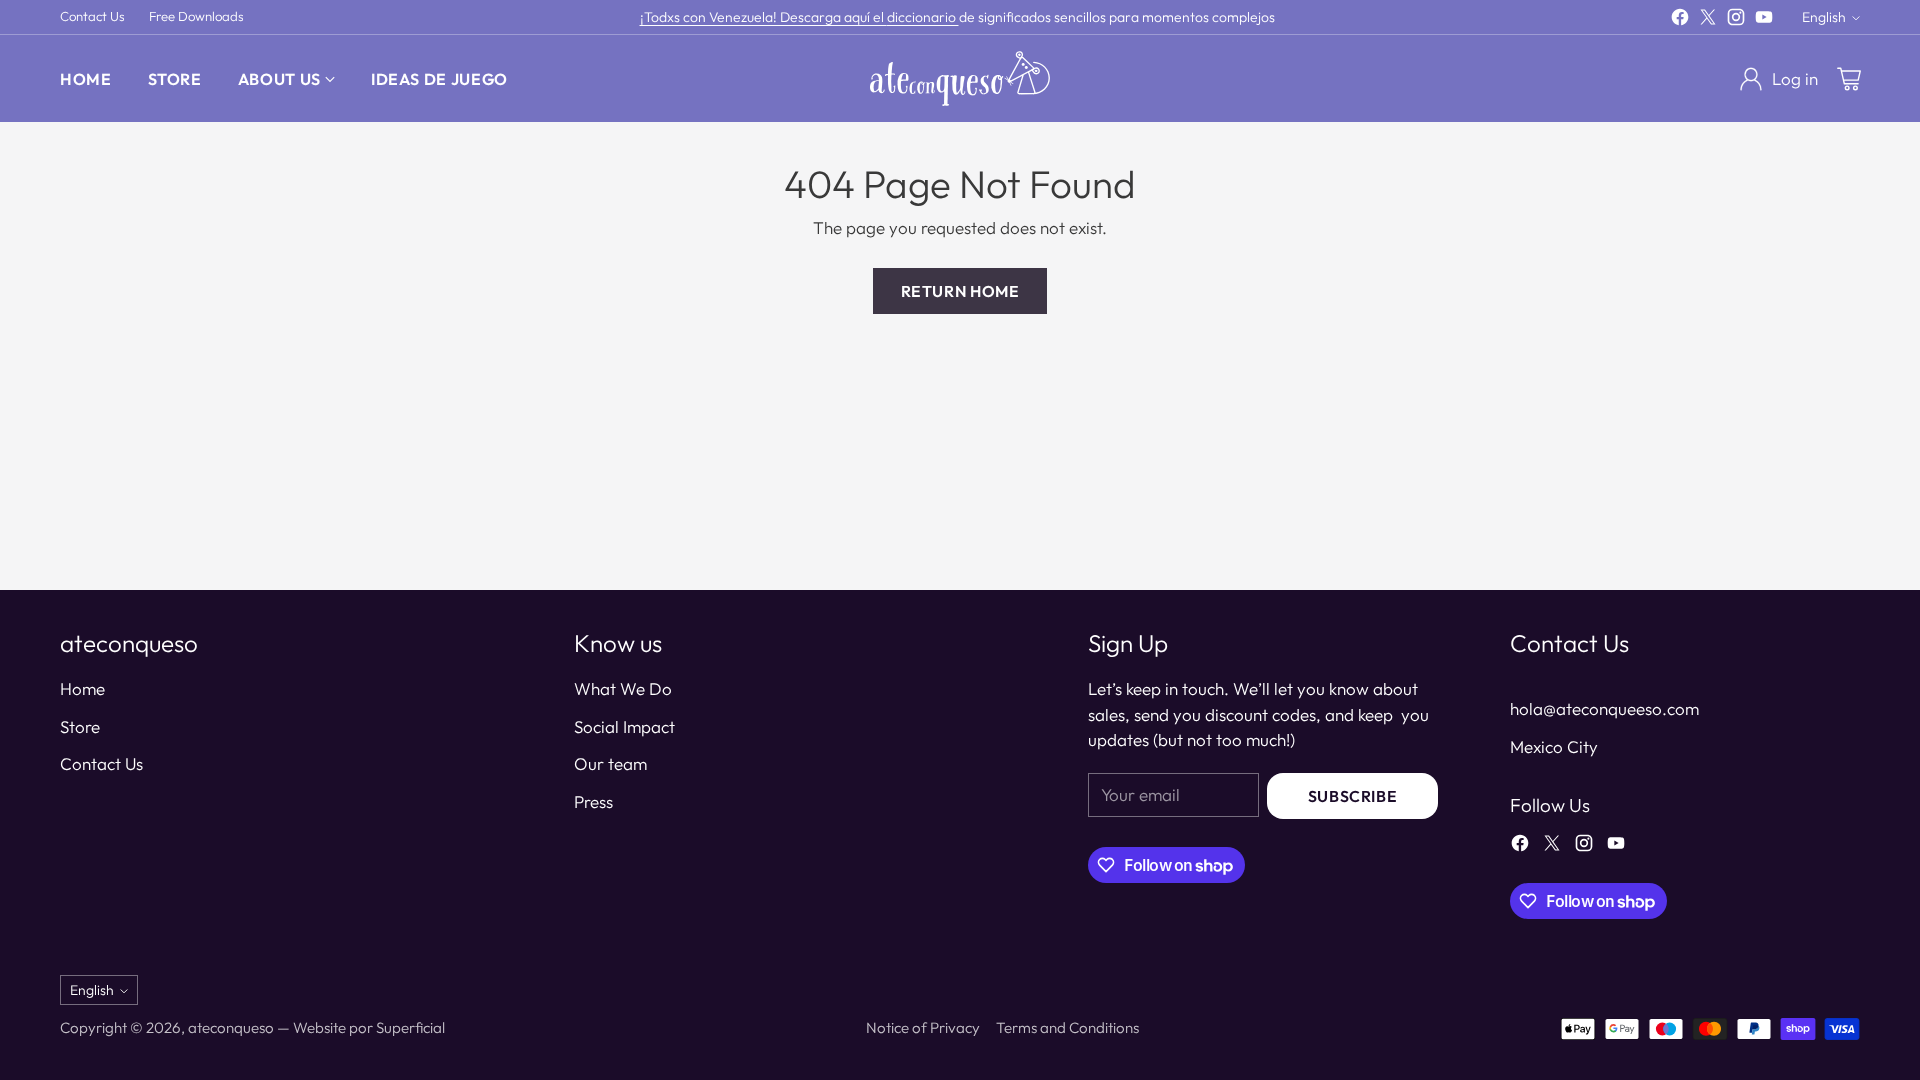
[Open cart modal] (1849, 79)
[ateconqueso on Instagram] (1736, 20)
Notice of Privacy (923, 1027)
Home (82, 688)
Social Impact (624, 726)
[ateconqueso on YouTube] (1764, 20)
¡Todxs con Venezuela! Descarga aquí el (763, 17)
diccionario (923, 17)
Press (593, 801)
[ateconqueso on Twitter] (1708, 20)
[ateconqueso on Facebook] (1680, 20)
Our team (610, 763)
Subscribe (1353, 796)
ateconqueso (231, 1027)
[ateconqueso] (960, 78)
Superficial (410, 1027)
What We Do (623, 688)
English (1824, 17)
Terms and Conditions (1067, 1027)
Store (80, 726)
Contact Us (101, 763)
